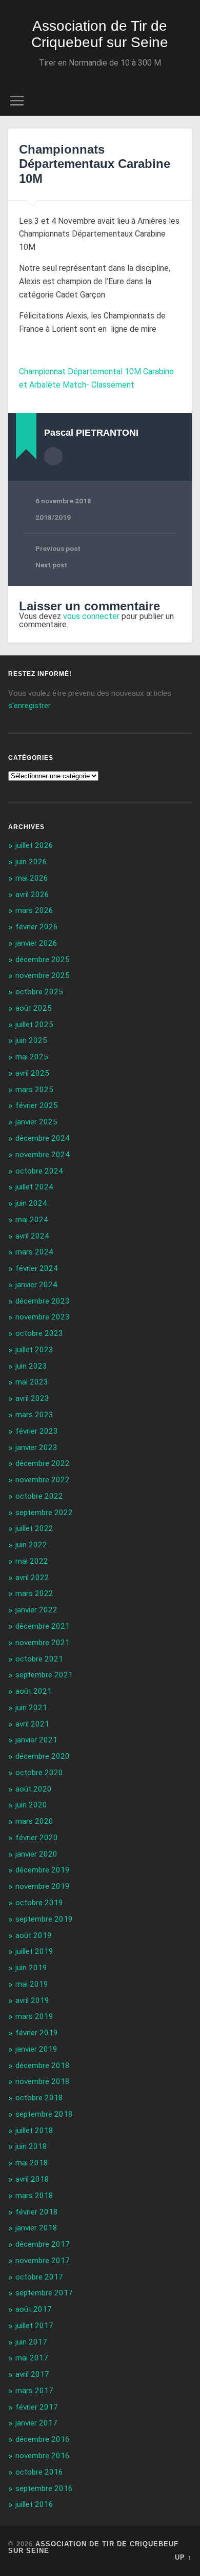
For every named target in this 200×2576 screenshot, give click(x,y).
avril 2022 (32, 1578)
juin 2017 (31, 2342)
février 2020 (37, 1838)
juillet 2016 (34, 2504)
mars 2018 (34, 2196)
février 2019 (37, 2033)
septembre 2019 (44, 1919)
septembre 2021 (44, 1675)
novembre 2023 (43, 1317)
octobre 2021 (39, 1659)
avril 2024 (32, 1236)
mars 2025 (34, 1090)
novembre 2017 (43, 2261)
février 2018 (37, 2212)
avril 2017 (32, 2374)
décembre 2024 (43, 1138)
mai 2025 (32, 1057)
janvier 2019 (36, 2049)
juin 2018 (31, 2146)
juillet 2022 (34, 1528)
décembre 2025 (43, 960)
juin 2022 (31, 1545)
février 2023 (37, 1431)
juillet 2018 (34, 2131)
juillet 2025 (34, 1025)
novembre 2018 (43, 2081)
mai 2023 (32, 1382)
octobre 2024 (39, 1171)
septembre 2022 (44, 1513)
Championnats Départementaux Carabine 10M (95, 164)
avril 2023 (32, 1398)
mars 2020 (34, 1821)
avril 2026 (32, 895)
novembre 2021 (43, 1643)
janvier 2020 (36, 1854)
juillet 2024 (34, 1187)
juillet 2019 (34, 1951)
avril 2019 (32, 2000)
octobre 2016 (39, 2472)
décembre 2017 (43, 2244)
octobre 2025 (39, 992)
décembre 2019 (43, 1870)
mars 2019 (34, 2016)
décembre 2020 (43, 1756)
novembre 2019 (43, 1886)
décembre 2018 (43, 2066)
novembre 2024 (43, 1155)
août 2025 (34, 1008)
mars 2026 (34, 910)
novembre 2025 (43, 975)
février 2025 (37, 1105)
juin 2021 (31, 1708)
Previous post (58, 548)
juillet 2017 (34, 2326)
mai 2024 (32, 1220)
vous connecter (91, 616)
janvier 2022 (36, 1610)
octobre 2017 (39, 2277)
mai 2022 (32, 1561)
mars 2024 (34, 1252)
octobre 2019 (39, 1903)
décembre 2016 (43, 2439)
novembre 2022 (43, 1480)
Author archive (53, 456)
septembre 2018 (44, 2114)
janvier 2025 (36, 1122)
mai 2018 (32, 2163)
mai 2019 (32, 1984)
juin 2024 (31, 1203)
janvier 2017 (36, 2423)
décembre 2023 (43, 1301)
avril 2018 (32, 2179)
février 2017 (37, 2407)
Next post (51, 565)
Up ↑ (183, 2557)
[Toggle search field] (184, 101)
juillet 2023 (34, 1350)
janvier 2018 (36, 2228)
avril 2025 (32, 1073)
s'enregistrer (29, 706)
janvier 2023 (36, 1447)
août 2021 (34, 1691)
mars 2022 (34, 1593)
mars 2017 (34, 2391)
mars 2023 (34, 1415)
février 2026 (37, 927)
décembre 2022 (43, 1463)
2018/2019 (53, 517)
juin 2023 (31, 1366)
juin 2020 (31, 1805)
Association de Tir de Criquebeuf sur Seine (100, 34)
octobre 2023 (39, 1333)
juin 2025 (31, 1040)
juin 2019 (31, 1968)
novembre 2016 (43, 2456)
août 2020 (34, 1789)
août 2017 (34, 2309)
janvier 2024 (36, 1285)
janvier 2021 (36, 1740)
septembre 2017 (44, 2293)
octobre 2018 (39, 2098)
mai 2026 (32, 878)
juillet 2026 (34, 845)
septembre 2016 (44, 2488)
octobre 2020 (39, 1773)
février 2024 (37, 1268)
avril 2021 (32, 1724)
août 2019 (34, 1935)
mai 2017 (32, 2358)
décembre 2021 (43, 1626)
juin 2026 (31, 862)
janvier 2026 (36, 943)
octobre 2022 (39, 1496)
